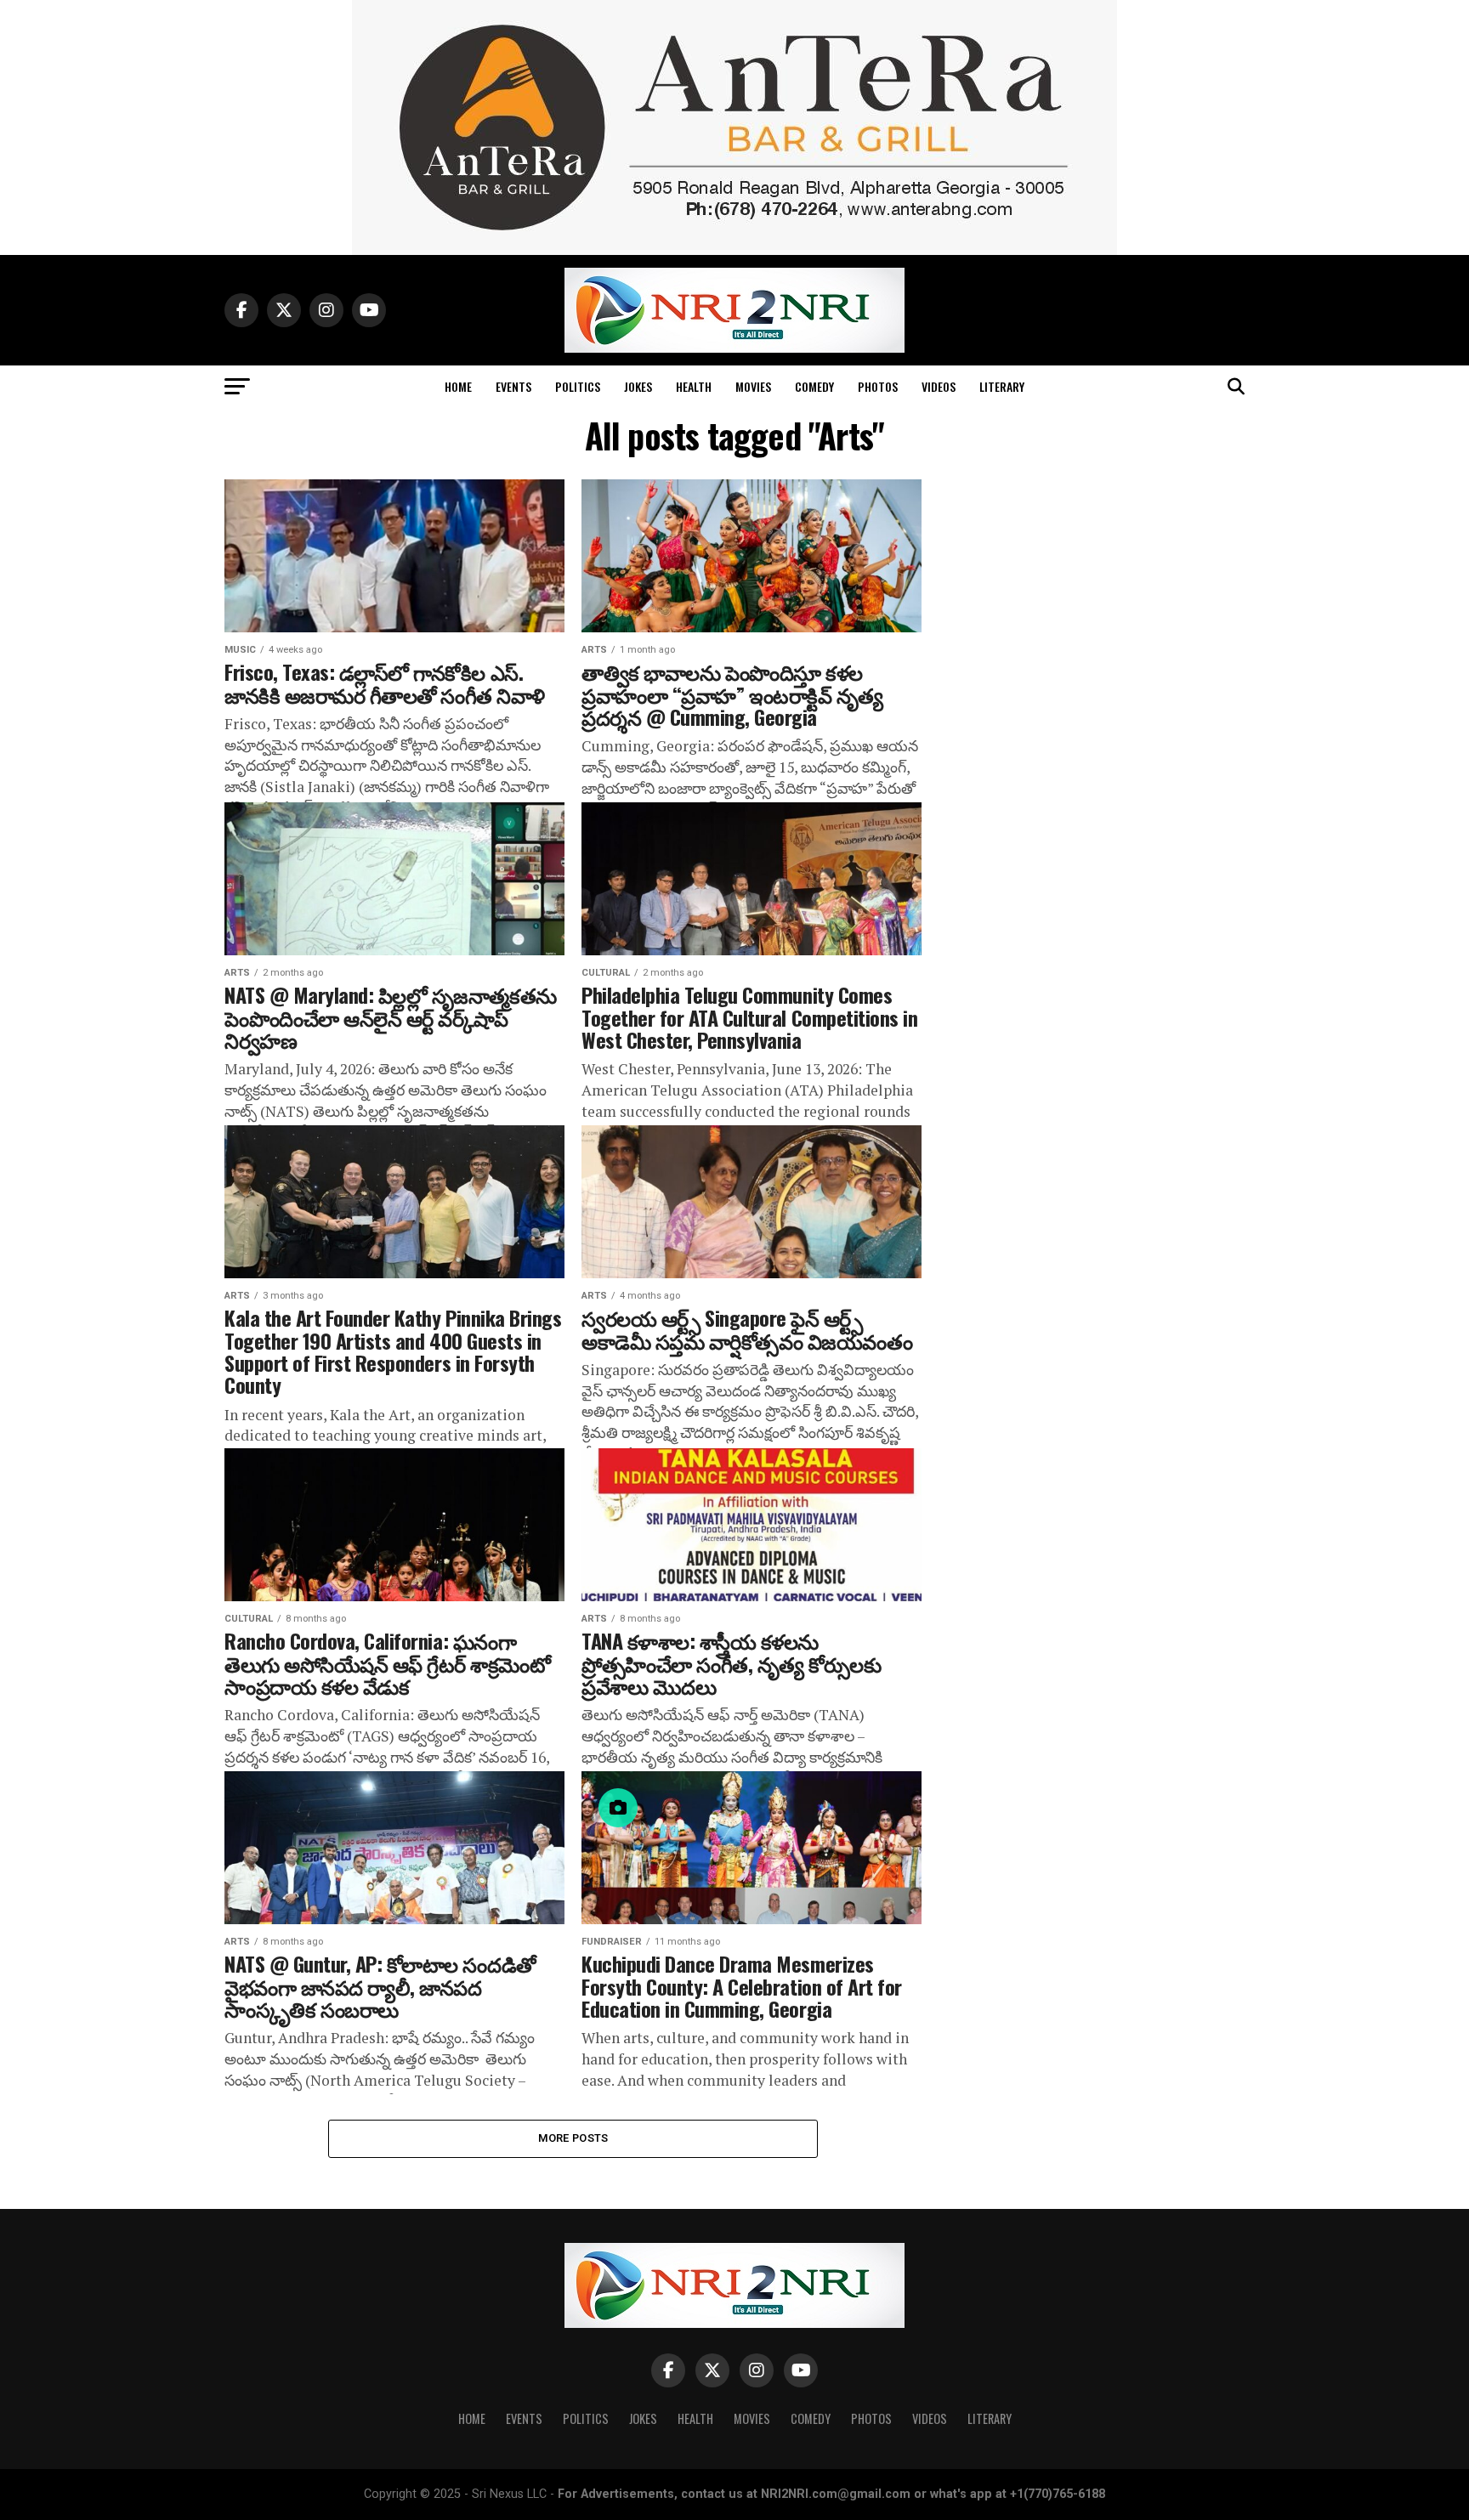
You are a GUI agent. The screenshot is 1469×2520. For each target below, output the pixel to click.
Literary (1002, 386)
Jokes (638, 386)
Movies (753, 386)
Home (458, 386)
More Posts (573, 2138)
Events (513, 386)
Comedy (814, 386)
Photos (878, 386)
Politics (578, 386)
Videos (939, 386)
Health (694, 386)
